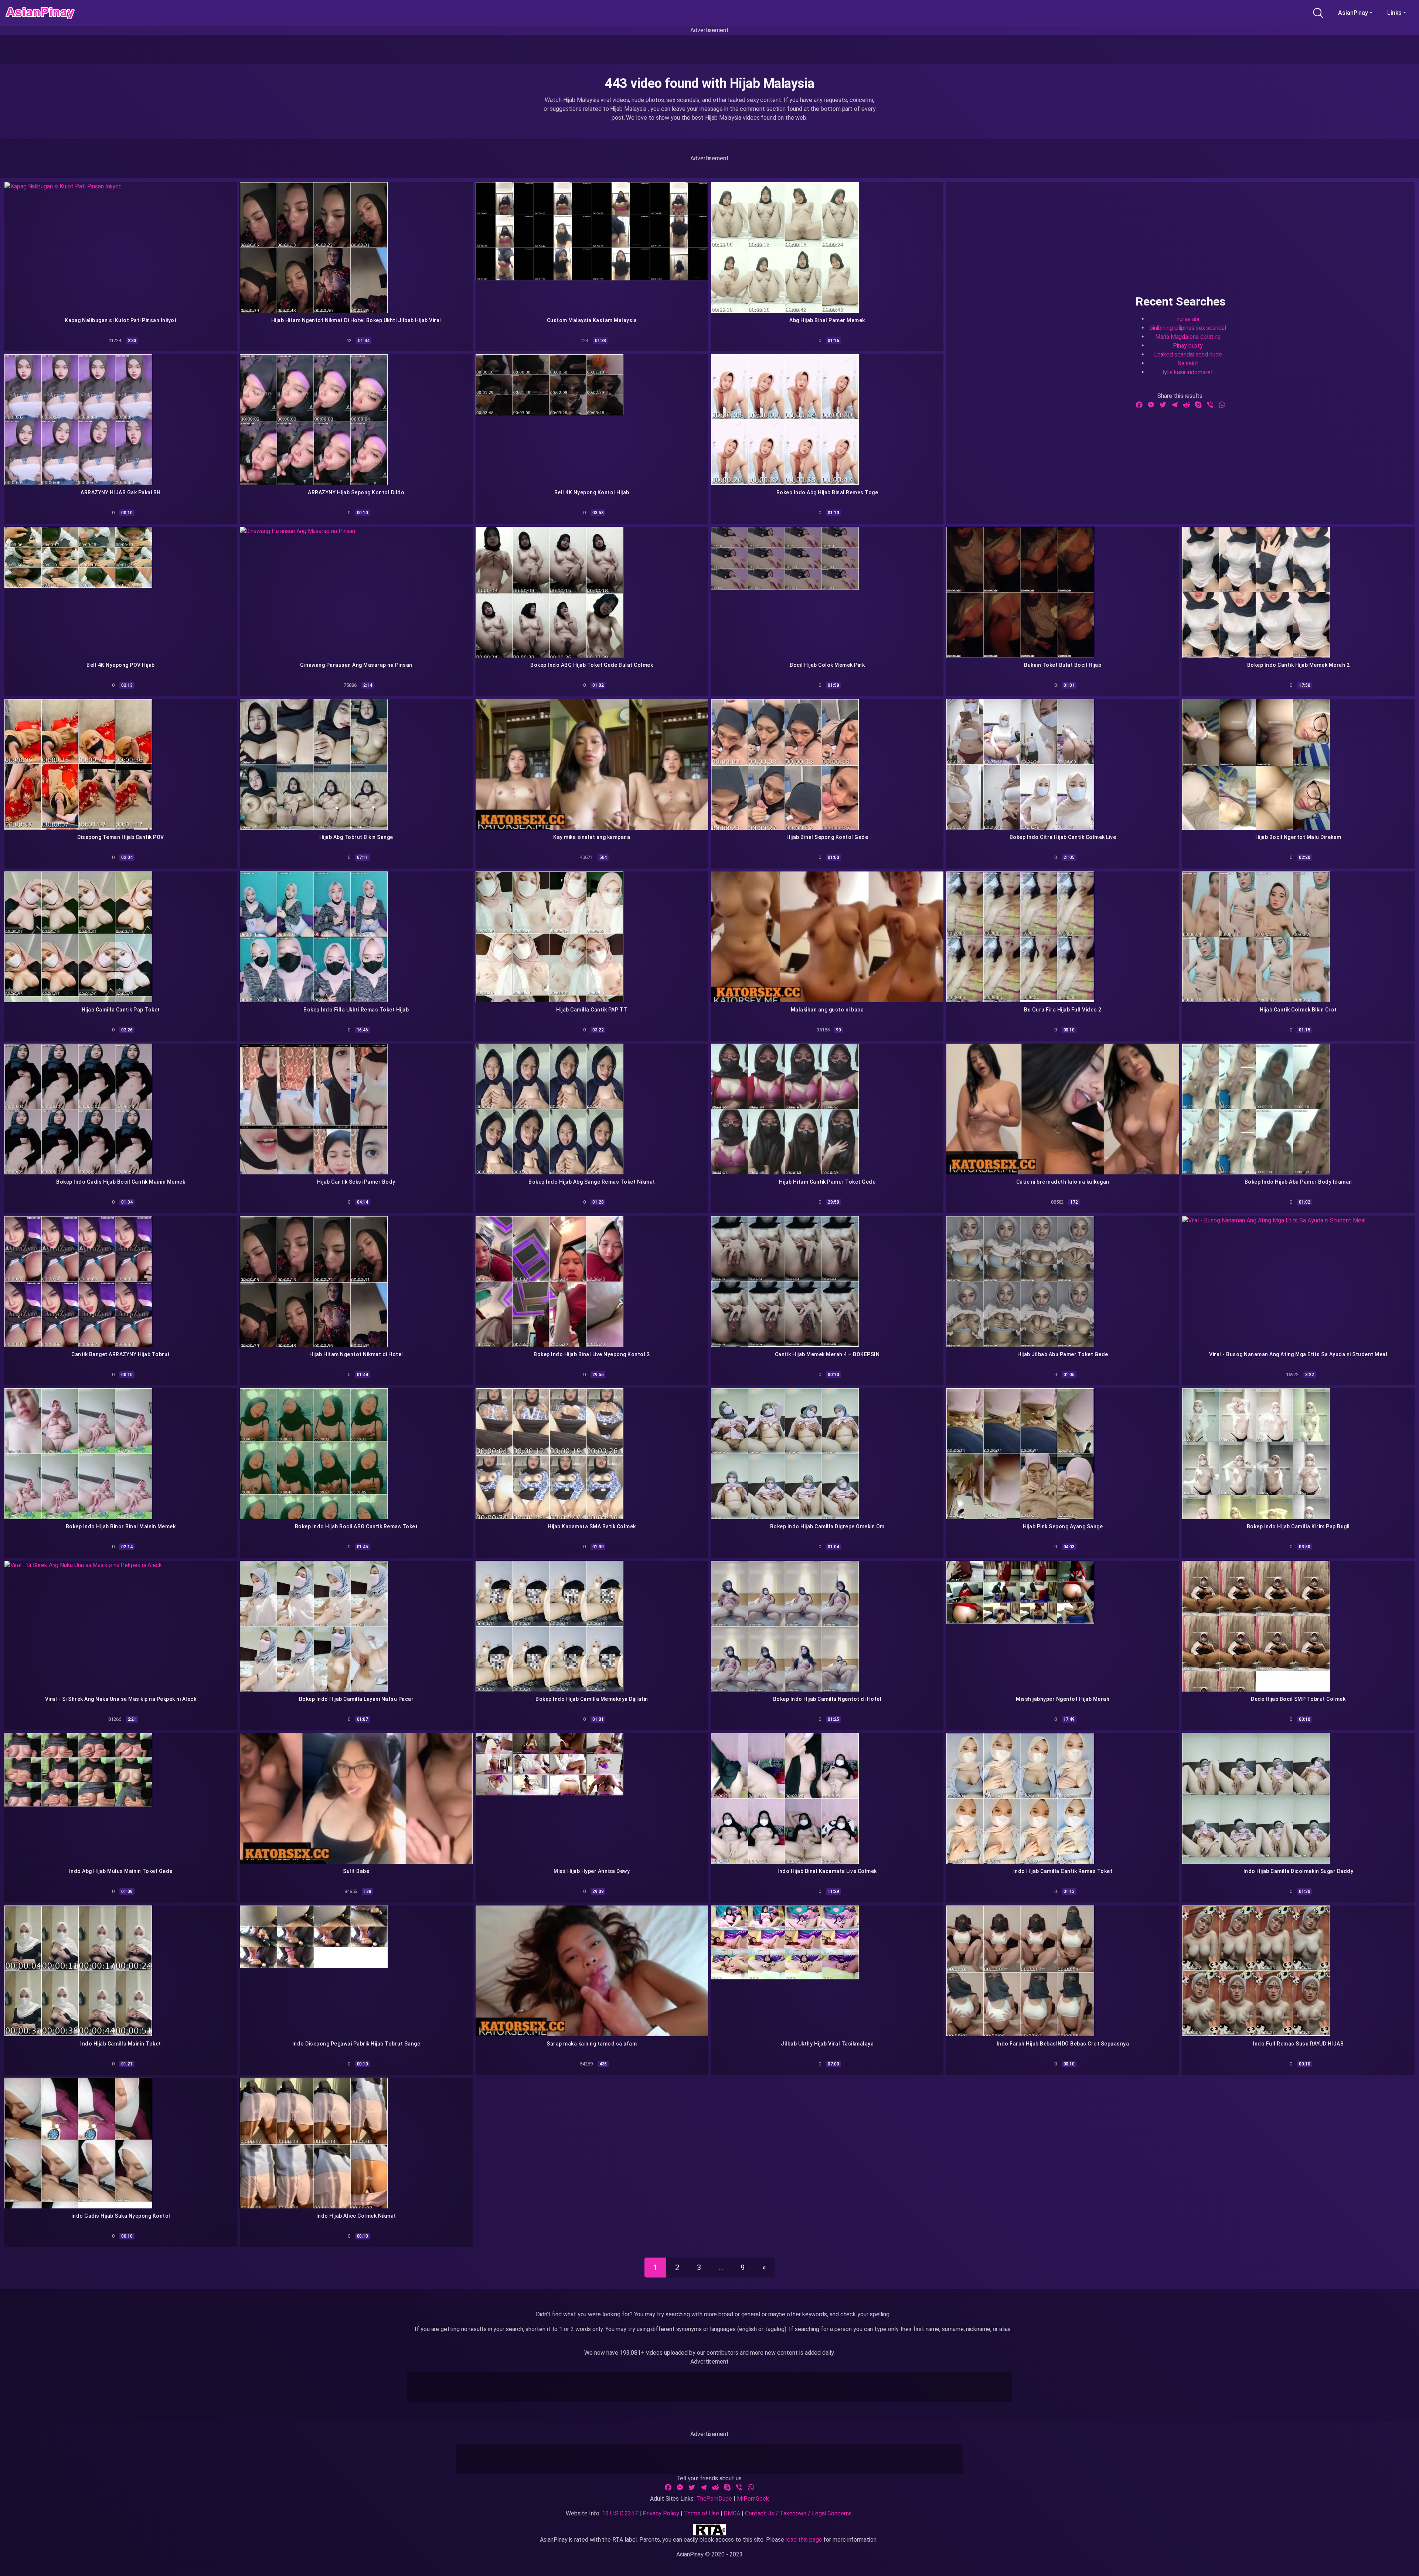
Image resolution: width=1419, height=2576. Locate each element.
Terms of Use (702, 2513)
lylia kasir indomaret (1188, 372)
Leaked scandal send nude (1188, 354)
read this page (804, 2540)
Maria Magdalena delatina (1188, 336)
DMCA (732, 2513)
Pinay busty (1188, 345)
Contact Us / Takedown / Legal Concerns (798, 2513)
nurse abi (1188, 319)
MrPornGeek (753, 2499)
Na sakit (1188, 363)
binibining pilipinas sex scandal (1188, 327)
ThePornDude (714, 2499)
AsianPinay (1353, 13)
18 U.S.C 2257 (620, 2513)
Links (1394, 13)
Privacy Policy (661, 2513)
